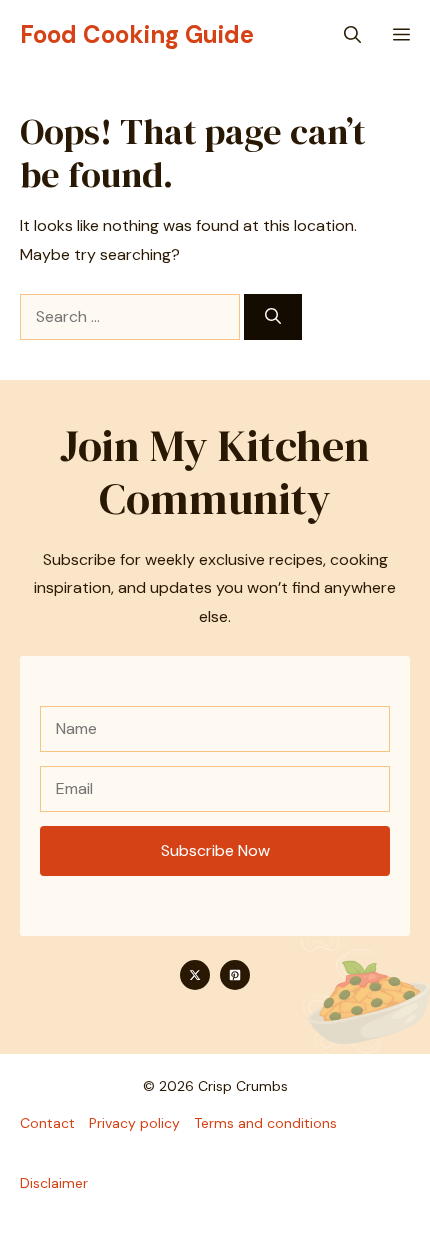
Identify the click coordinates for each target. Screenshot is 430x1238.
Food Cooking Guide (137, 34)
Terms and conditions (265, 1123)
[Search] (273, 317)
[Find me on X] (195, 975)
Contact (47, 1123)
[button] (352, 35)
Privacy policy (134, 1123)
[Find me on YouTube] (235, 975)
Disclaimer (54, 1183)
